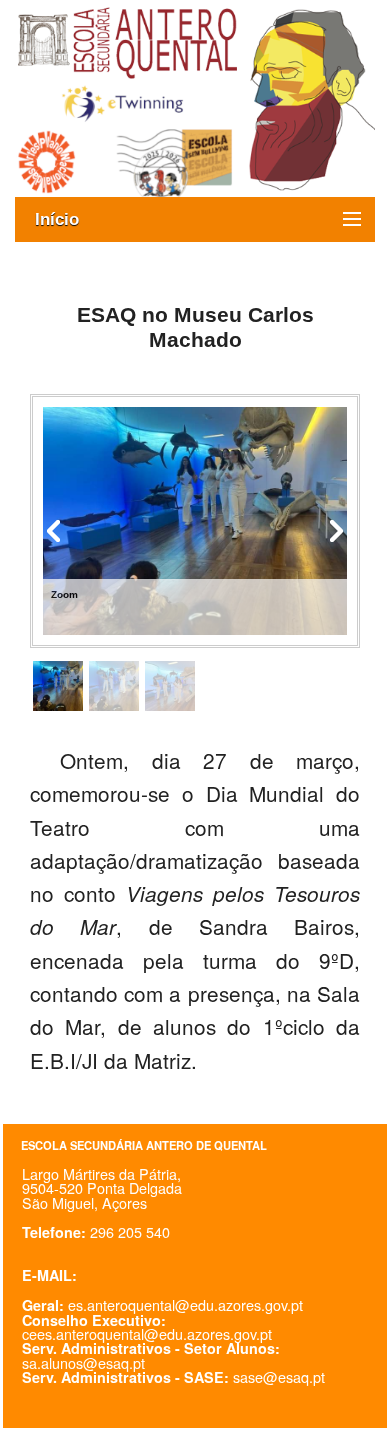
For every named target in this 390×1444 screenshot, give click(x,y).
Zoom (64, 594)
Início (67, 219)
